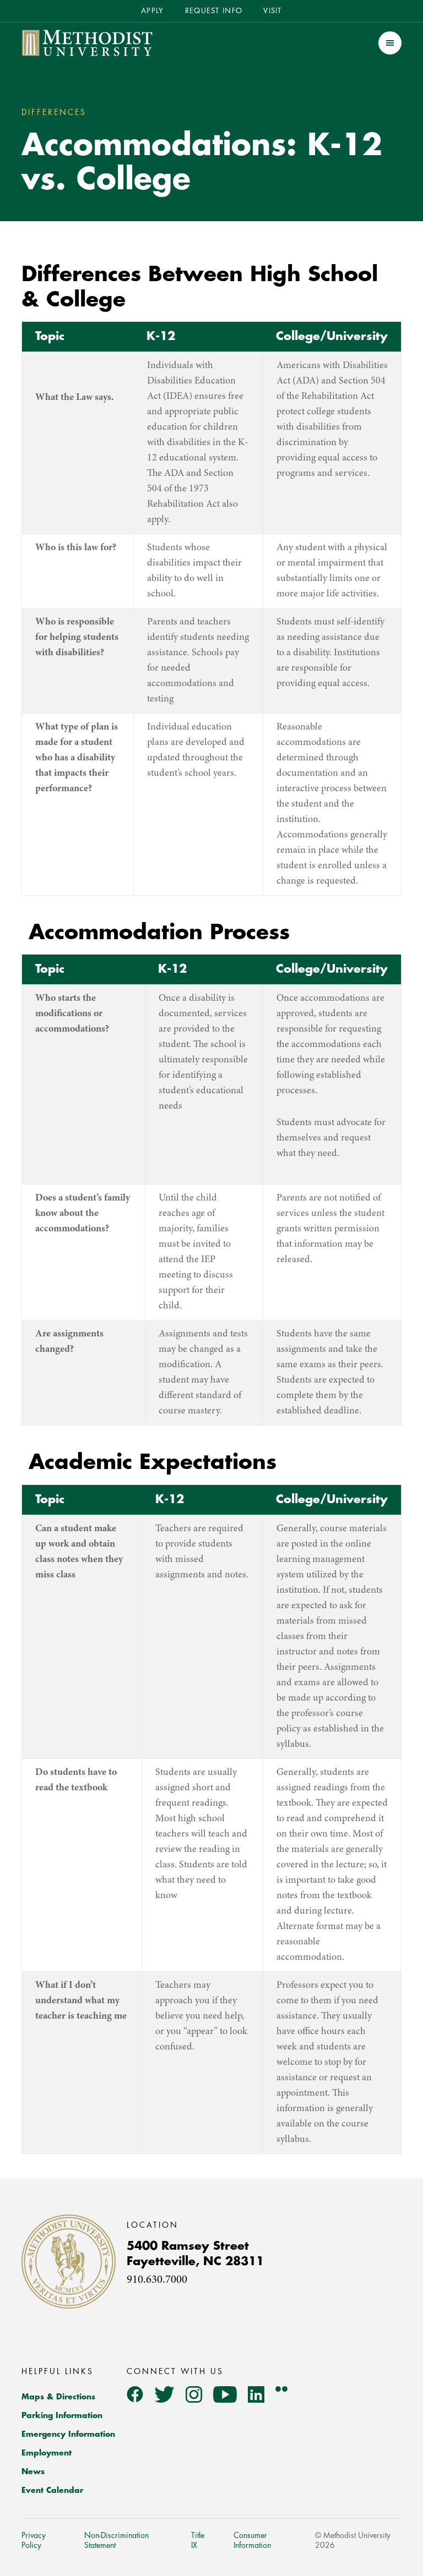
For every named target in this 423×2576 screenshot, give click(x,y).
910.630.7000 (157, 2280)
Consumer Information (252, 2540)
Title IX (198, 2540)
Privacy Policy (34, 2540)
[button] (390, 43)
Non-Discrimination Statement (116, 2540)
